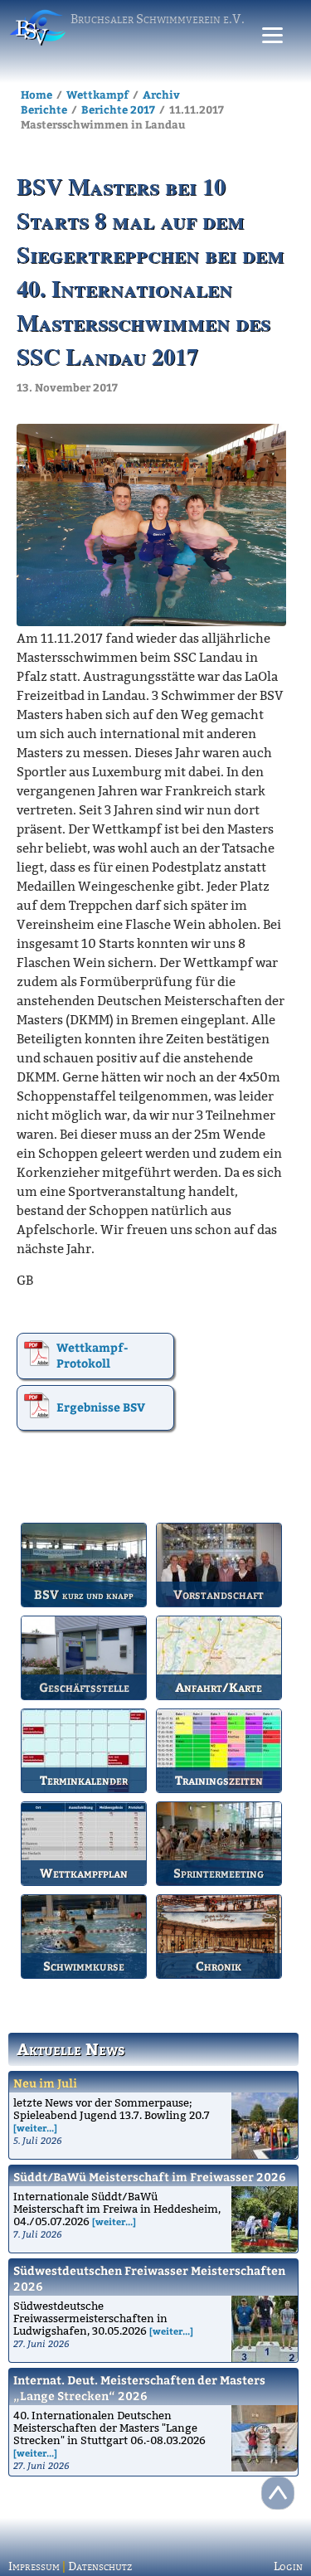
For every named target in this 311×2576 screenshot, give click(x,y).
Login (288, 2566)
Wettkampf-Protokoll (92, 1355)
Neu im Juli (45, 2083)
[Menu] (272, 35)
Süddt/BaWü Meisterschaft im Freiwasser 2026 (150, 2177)
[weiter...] (35, 2128)
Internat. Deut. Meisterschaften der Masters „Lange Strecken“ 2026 (139, 2388)
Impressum (34, 2566)
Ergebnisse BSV (101, 1407)
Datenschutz (100, 2566)
